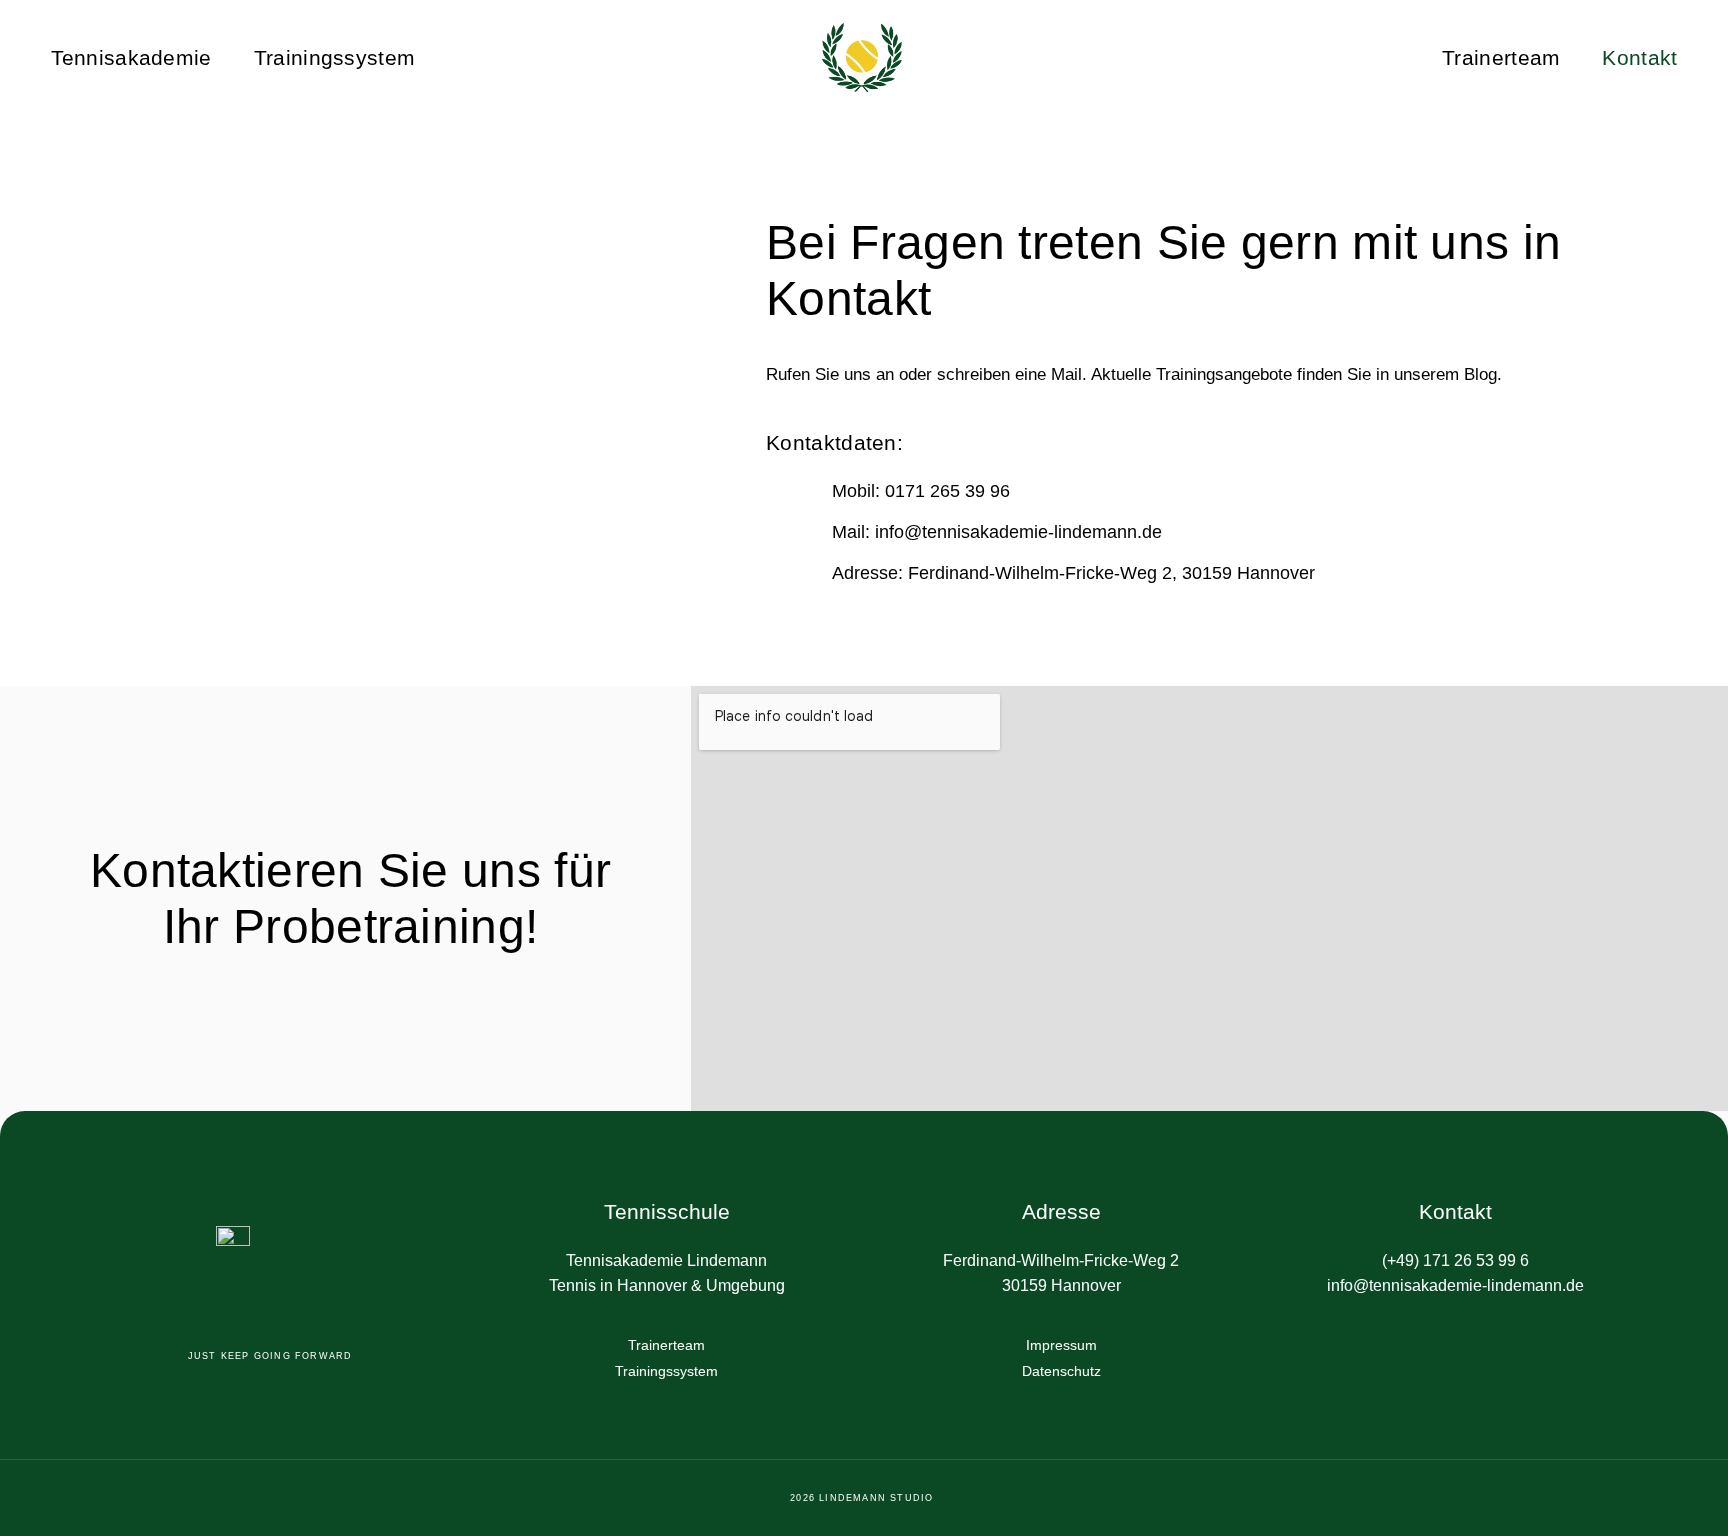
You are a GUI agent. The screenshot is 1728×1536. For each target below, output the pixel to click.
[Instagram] (1477, 1349)
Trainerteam (1501, 57)
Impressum (1061, 1345)
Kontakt (1639, 57)
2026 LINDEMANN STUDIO (863, 1498)
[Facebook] (1435, 1349)
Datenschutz (1061, 1371)
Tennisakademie (131, 57)
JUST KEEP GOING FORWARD (272, 1356)
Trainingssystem (335, 57)
